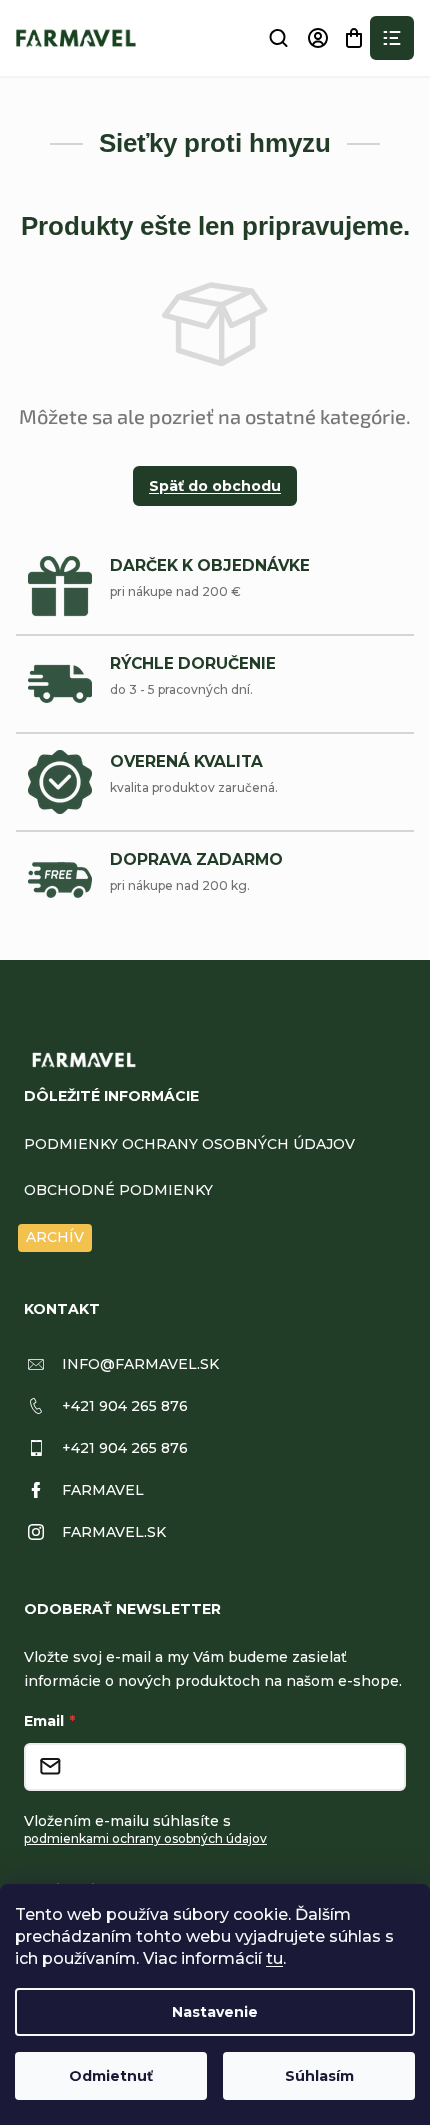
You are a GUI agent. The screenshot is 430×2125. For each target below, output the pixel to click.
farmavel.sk (114, 1532)
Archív (55, 1237)
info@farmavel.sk (140, 1364)
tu (274, 1958)
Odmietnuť (111, 2076)
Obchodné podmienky (118, 1190)
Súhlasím (319, 2076)
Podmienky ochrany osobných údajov (189, 1144)
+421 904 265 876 (125, 1406)
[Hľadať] (278, 38)
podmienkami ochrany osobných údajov (145, 1838)
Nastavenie (215, 2012)
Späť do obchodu (215, 486)
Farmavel (103, 1490)
